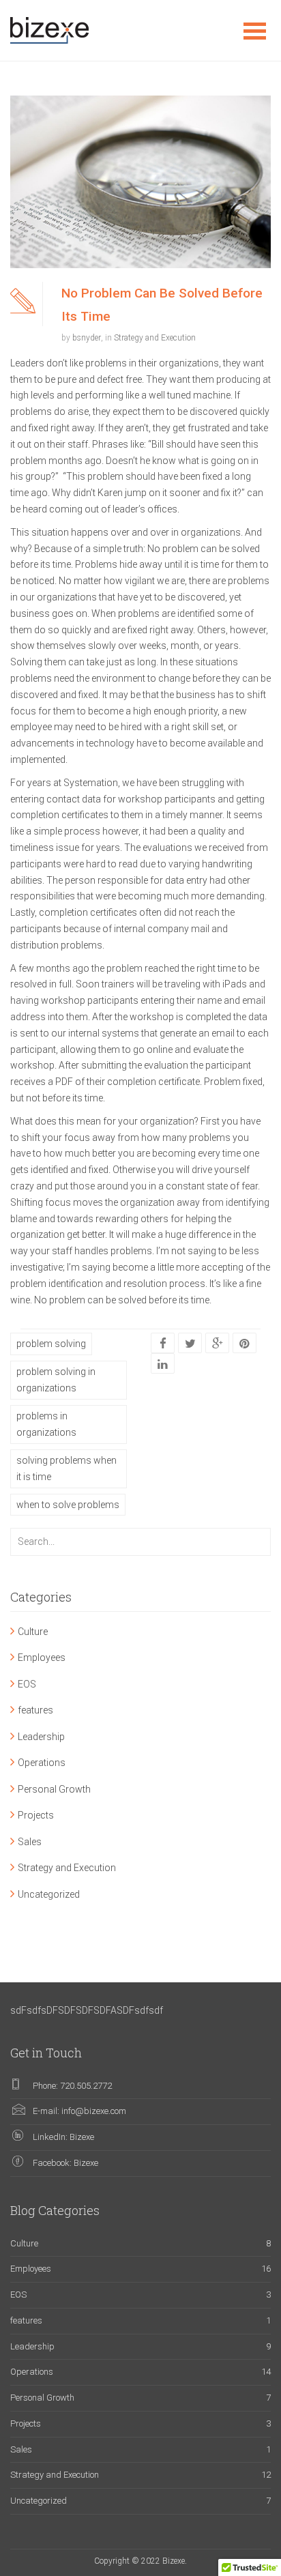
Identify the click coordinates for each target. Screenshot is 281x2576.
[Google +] (218, 1344)
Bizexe (82, 2137)
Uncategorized (49, 1894)
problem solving (51, 1344)
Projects (36, 1815)
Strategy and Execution (155, 338)
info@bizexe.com (94, 2111)
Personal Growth (54, 1789)
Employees (42, 1658)
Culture (33, 1632)
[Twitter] (190, 1344)
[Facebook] (163, 1344)
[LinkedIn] (163, 1364)
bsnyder (87, 338)
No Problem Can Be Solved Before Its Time (162, 304)
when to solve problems (68, 1505)
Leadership (41, 1737)
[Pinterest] (245, 1344)
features (35, 1710)
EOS (27, 1684)
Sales (30, 1842)
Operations (42, 1763)
